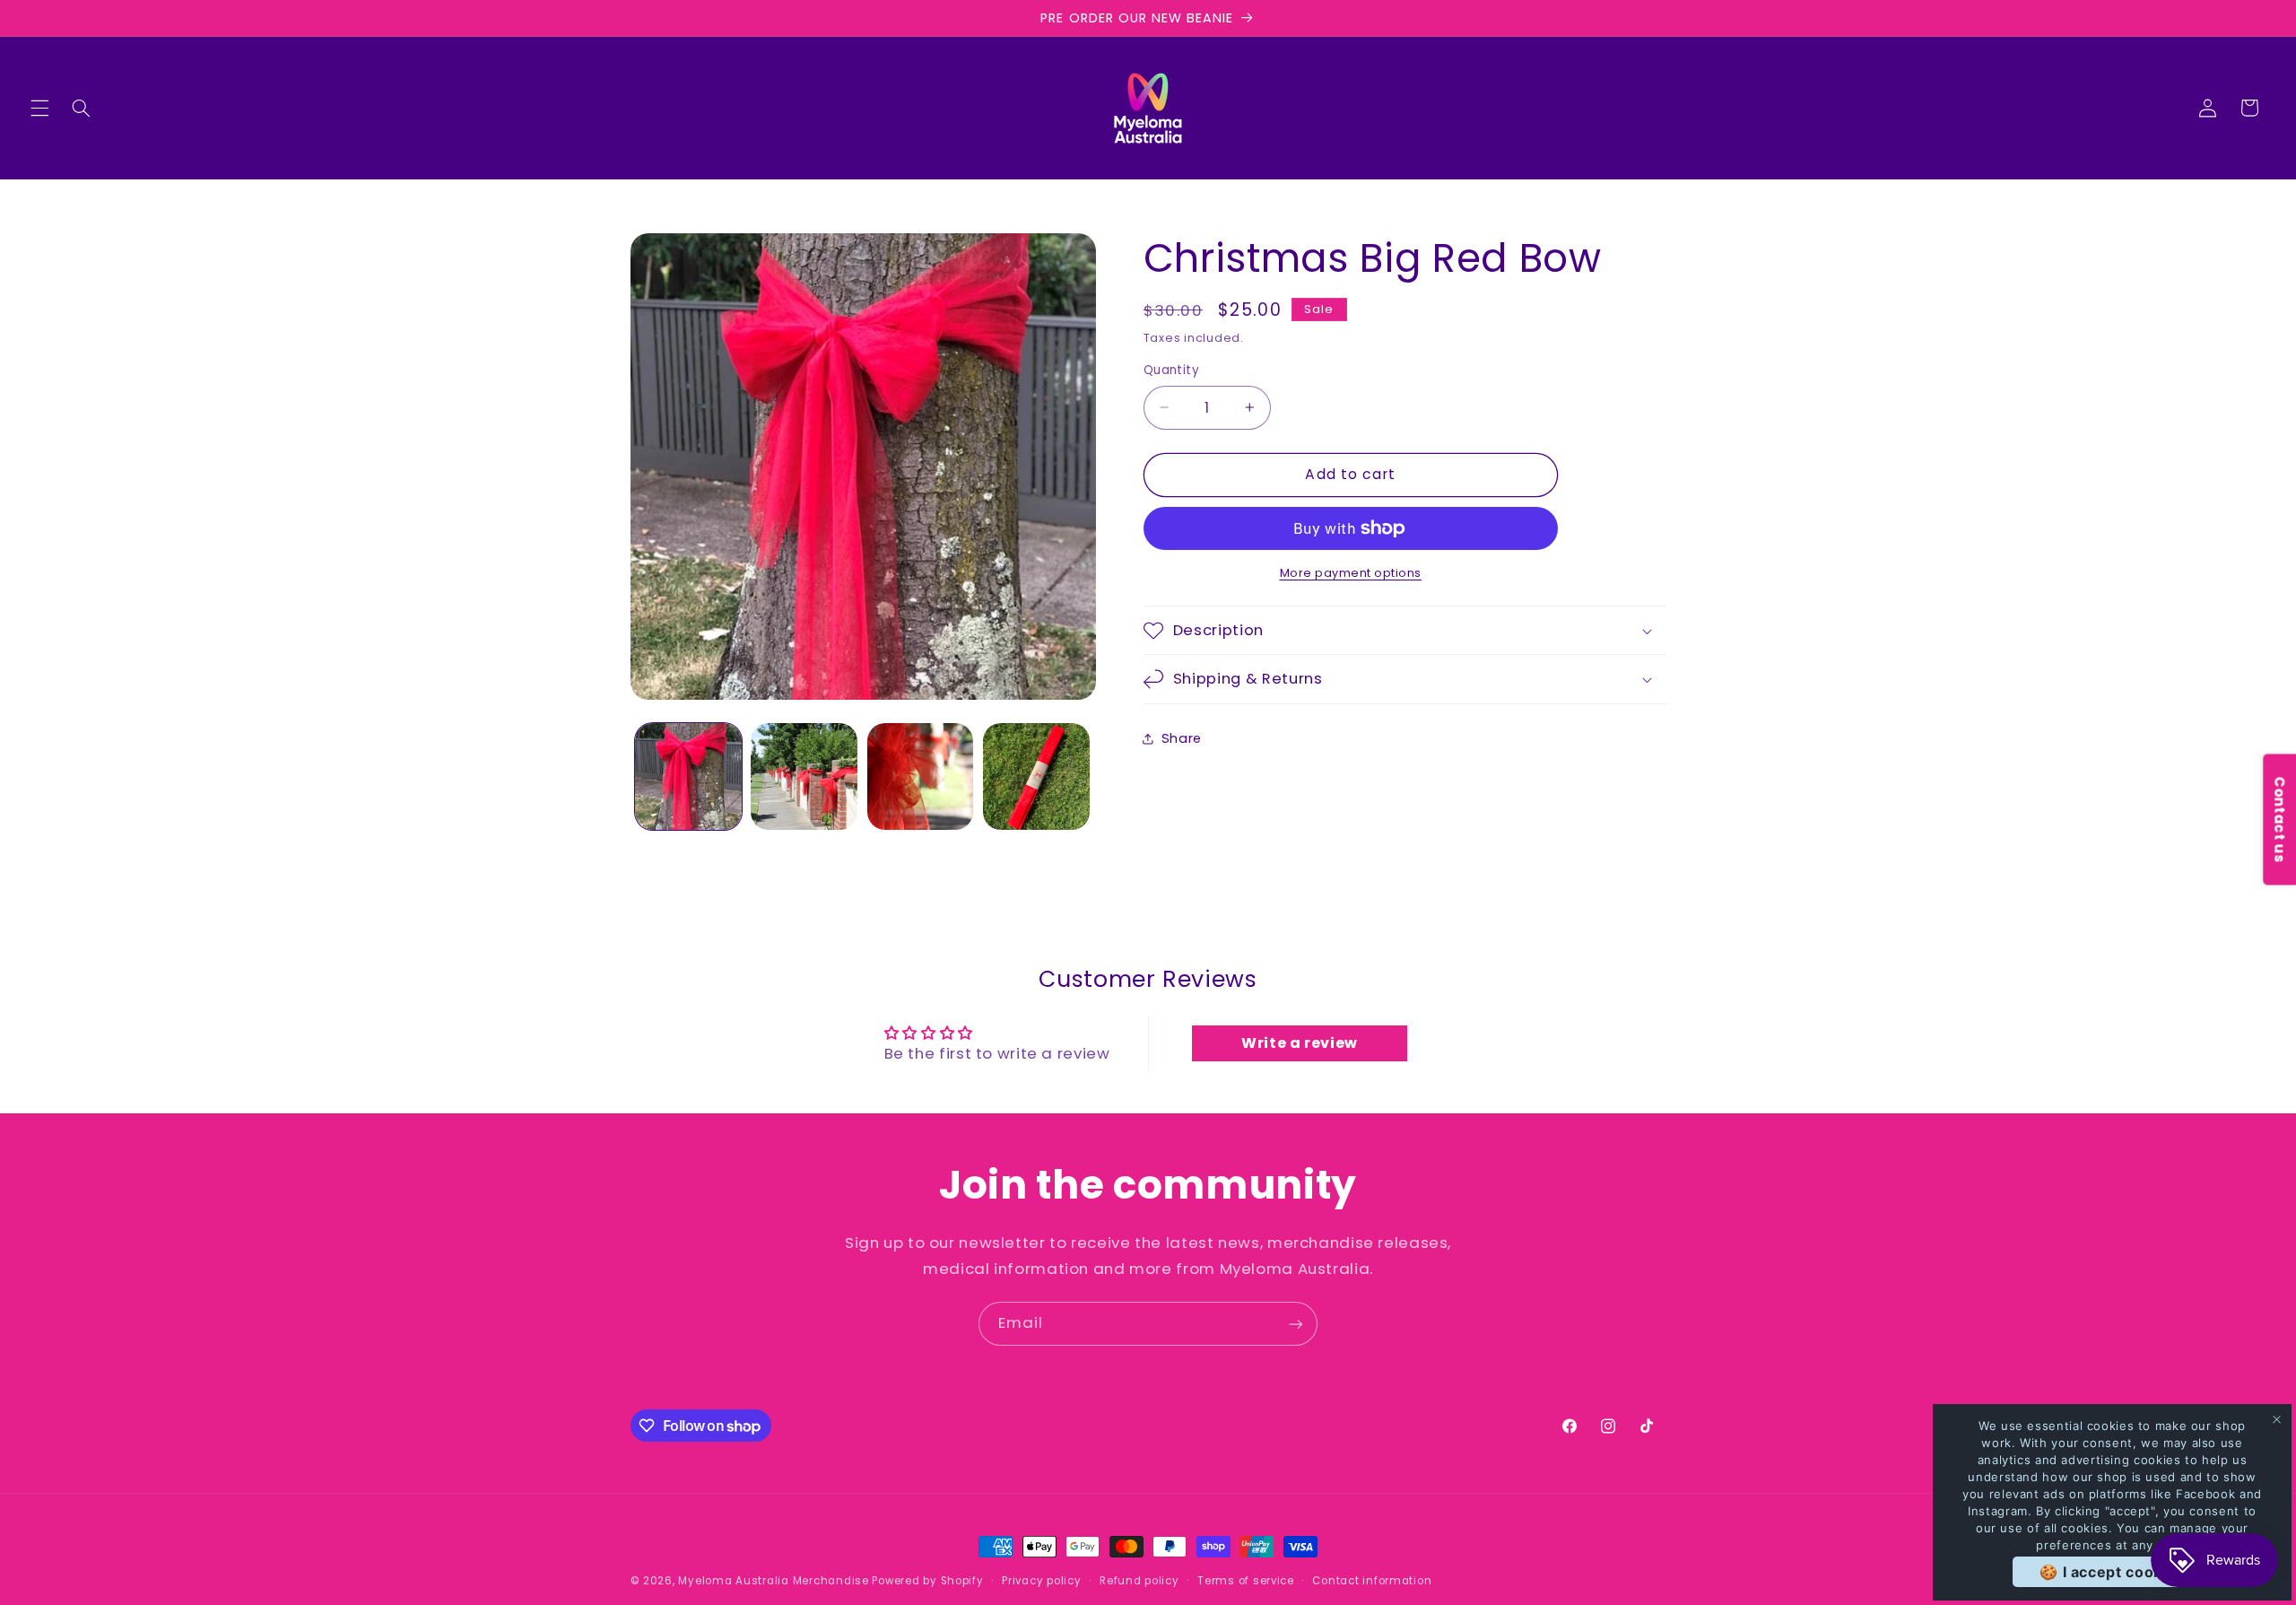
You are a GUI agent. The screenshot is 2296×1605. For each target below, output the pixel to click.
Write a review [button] (1300, 1043)
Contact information (1372, 1581)
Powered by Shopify (927, 1581)
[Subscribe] (1296, 1324)
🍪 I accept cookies (2112, 1572)
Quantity (1171, 370)
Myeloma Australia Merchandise (773, 1581)
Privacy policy (1041, 1581)
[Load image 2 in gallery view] (804, 776)
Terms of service (1246, 1581)
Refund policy (1139, 1581)
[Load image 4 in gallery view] (1036, 776)
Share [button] (1182, 738)
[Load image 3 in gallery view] (921, 776)
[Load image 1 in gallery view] (688, 776)
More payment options (1351, 573)
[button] (39, 108)
